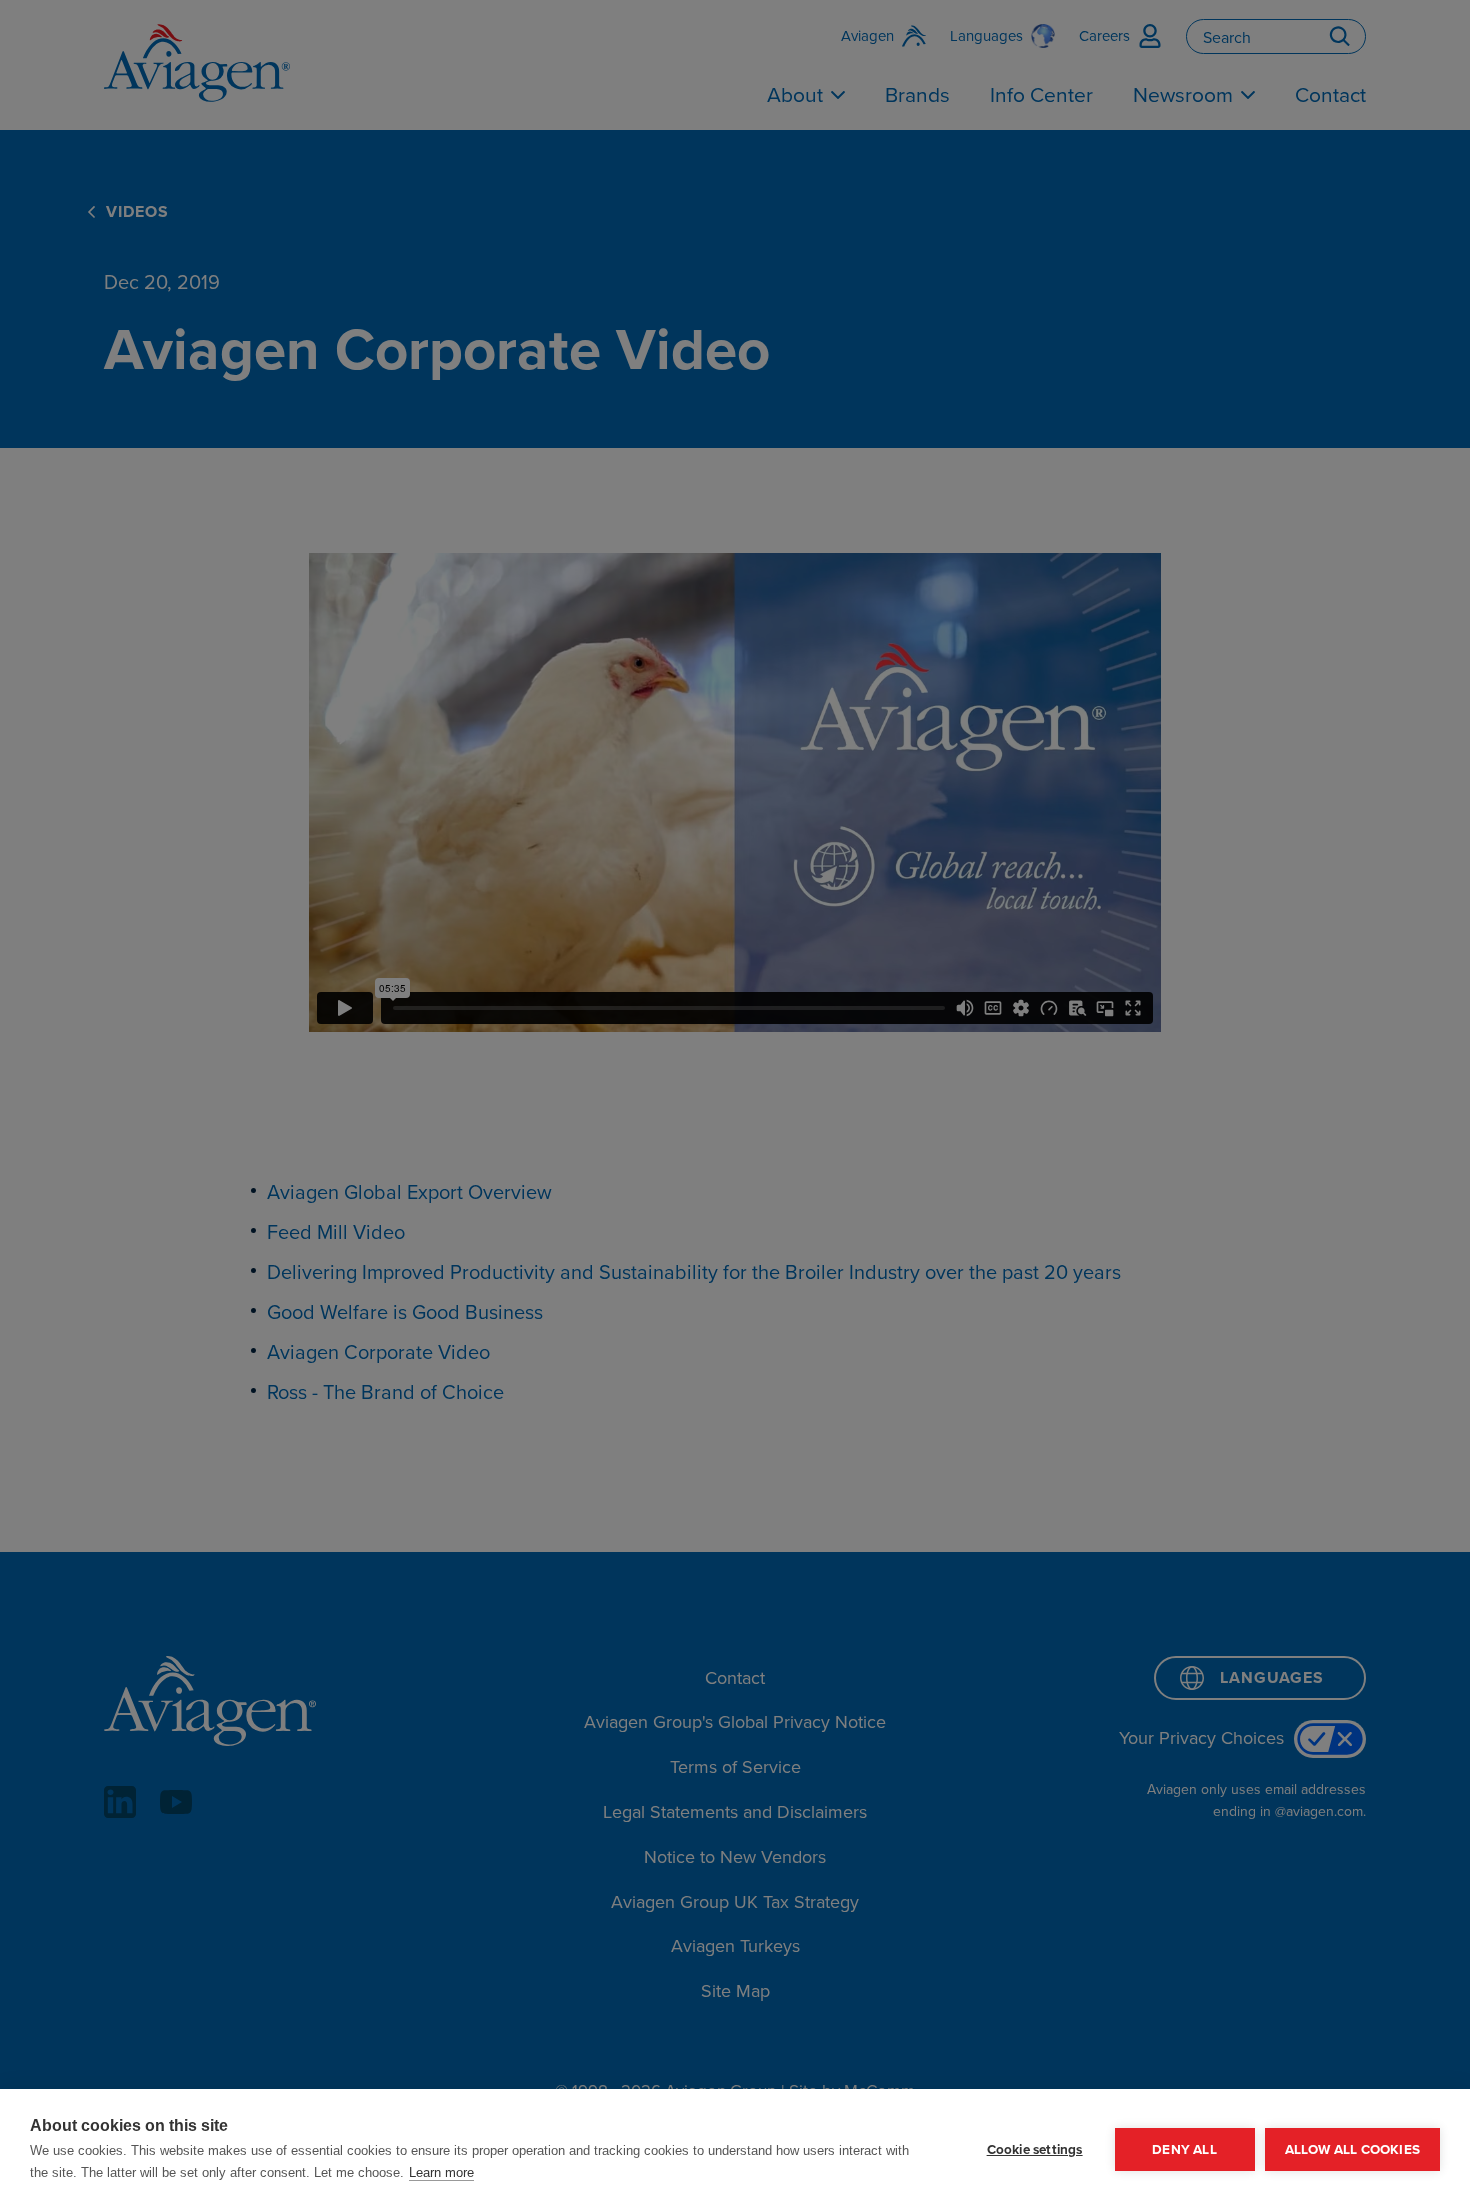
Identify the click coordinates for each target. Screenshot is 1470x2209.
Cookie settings (1035, 2149)
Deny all (1184, 2149)
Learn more (441, 2172)
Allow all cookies (1352, 2149)
